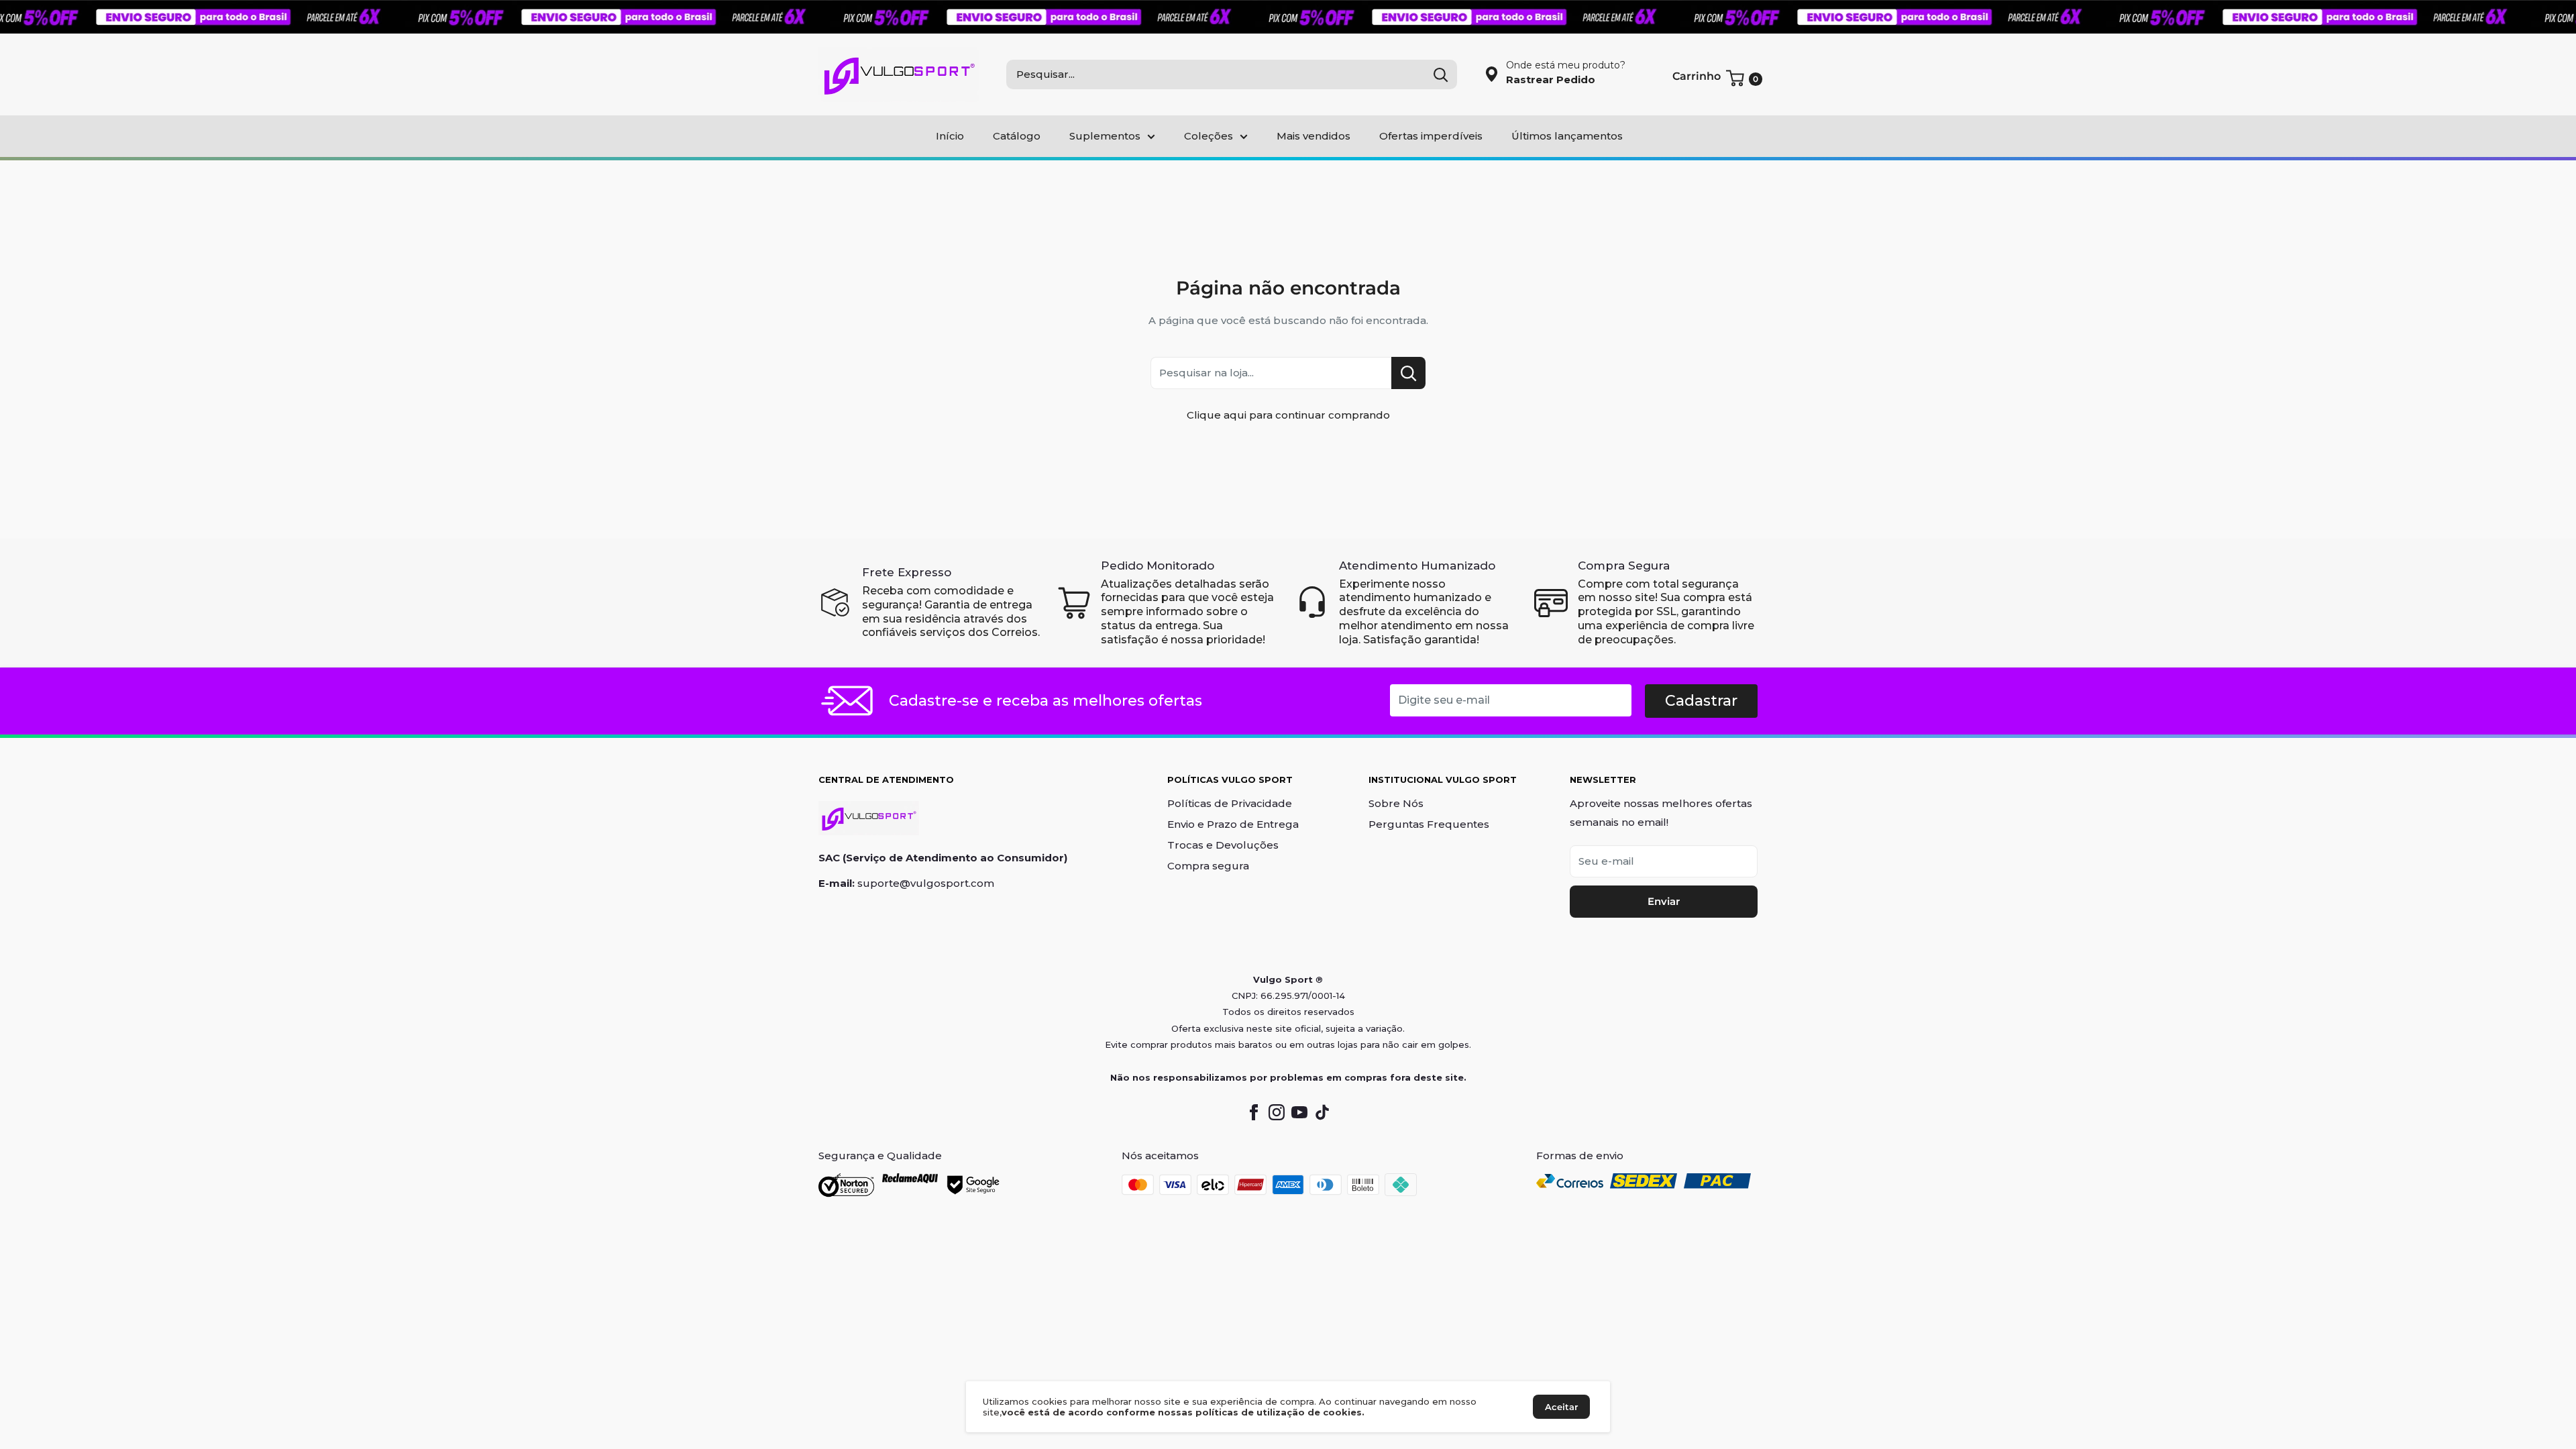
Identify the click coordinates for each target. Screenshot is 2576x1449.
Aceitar (1561, 1407)
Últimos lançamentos (1567, 136)
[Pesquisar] (1440, 74)
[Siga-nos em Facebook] (1254, 1112)
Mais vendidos (1313, 136)
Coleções (1209, 136)
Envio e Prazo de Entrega (1233, 824)
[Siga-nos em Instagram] (1277, 1112)
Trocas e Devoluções (1223, 845)
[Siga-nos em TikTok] (1322, 1112)
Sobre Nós (1396, 803)
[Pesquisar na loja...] (1408, 373)
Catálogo (1017, 136)
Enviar (1664, 901)
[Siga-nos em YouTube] (1299, 1112)
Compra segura (1208, 866)
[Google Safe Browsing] (974, 1185)
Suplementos (1105, 136)
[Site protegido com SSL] (846, 1185)
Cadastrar (1701, 701)
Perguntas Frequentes (1429, 824)
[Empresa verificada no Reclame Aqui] (910, 1185)
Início (950, 136)
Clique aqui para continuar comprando (1288, 415)
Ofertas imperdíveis (1431, 136)
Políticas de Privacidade (1230, 803)
